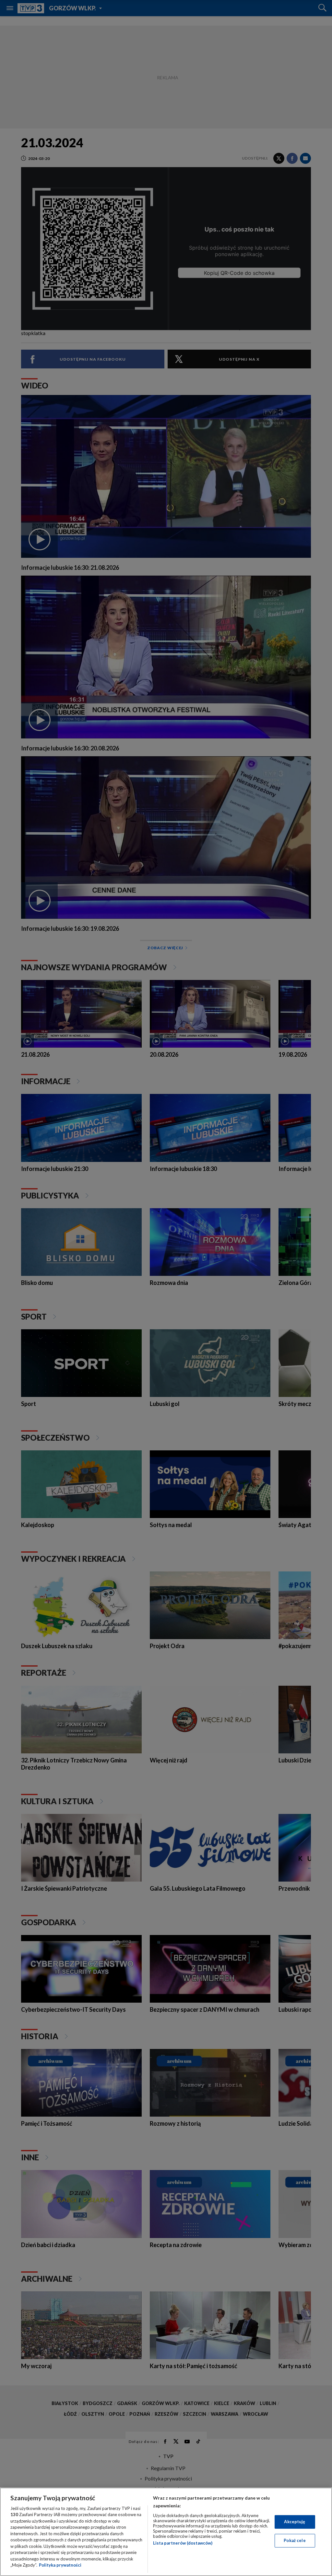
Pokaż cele (295, 2540)
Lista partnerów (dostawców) (183, 2543)
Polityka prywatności (60, 2565)
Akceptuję (295, 2522)
